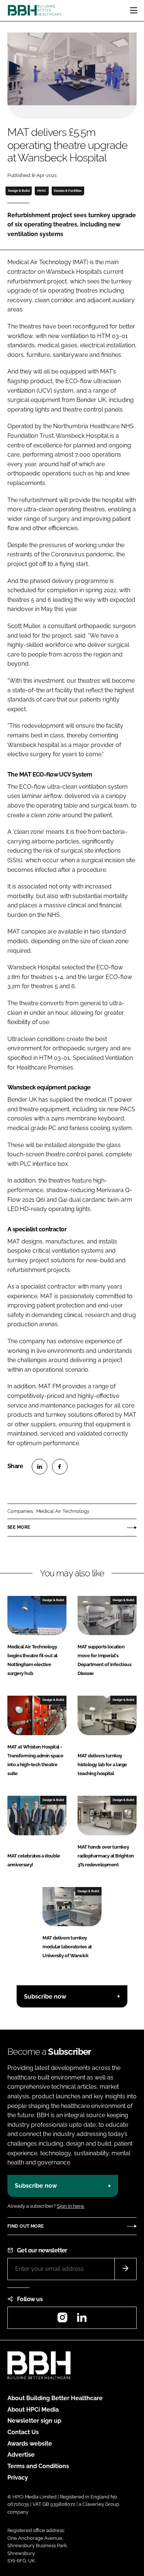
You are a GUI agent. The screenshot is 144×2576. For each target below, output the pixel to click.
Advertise (21, 2455)
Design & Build (19, 191)
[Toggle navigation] (134, 10)
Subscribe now (45, 1997)
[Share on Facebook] (60, 1467)
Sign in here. (71, 2206)
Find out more (25, 2226)
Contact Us (23, 2432)
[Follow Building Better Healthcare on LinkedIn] (82, 2320)
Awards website (30, 2444)
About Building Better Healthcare (55, 2398)
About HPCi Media (33, 2410)
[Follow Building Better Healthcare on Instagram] (62, 2320)
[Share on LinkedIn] (40, 1467)
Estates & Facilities (68, 191)
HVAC (42, 191)
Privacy (18, 2478)
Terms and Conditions (38, 2466)
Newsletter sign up (34, 2421)
